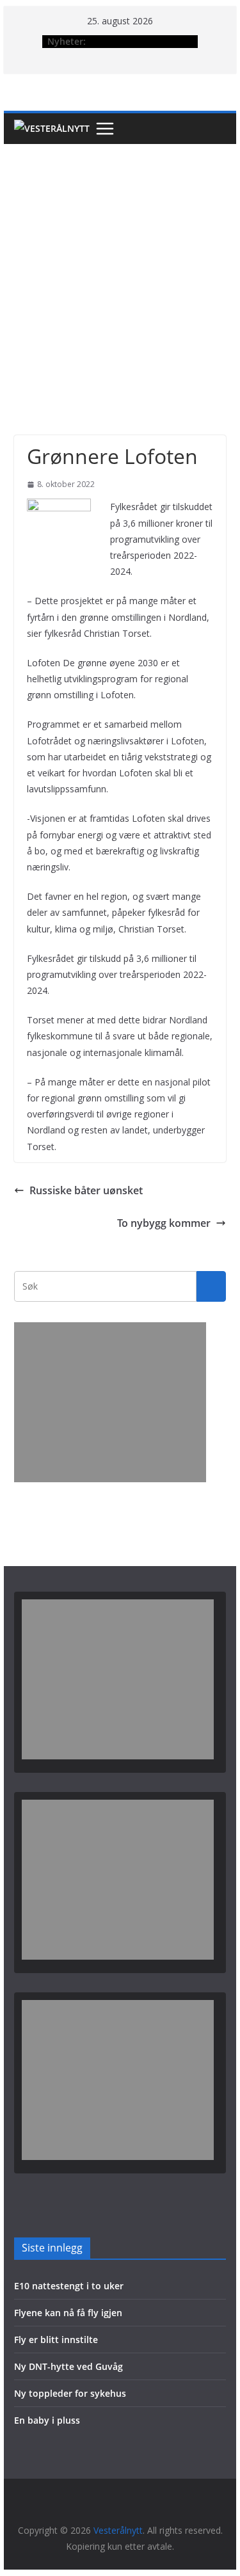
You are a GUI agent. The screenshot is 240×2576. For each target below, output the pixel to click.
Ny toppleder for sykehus (70, 2393)
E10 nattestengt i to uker (69, 2286)
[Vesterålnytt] (52, 129)
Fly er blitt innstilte (56, 2340)
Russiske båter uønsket (86, 1190)
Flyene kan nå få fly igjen (68, 2313)
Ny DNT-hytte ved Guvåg (68, 2366)
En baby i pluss (47, 2420)
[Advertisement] (120, 270)
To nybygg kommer (164, 1223)
